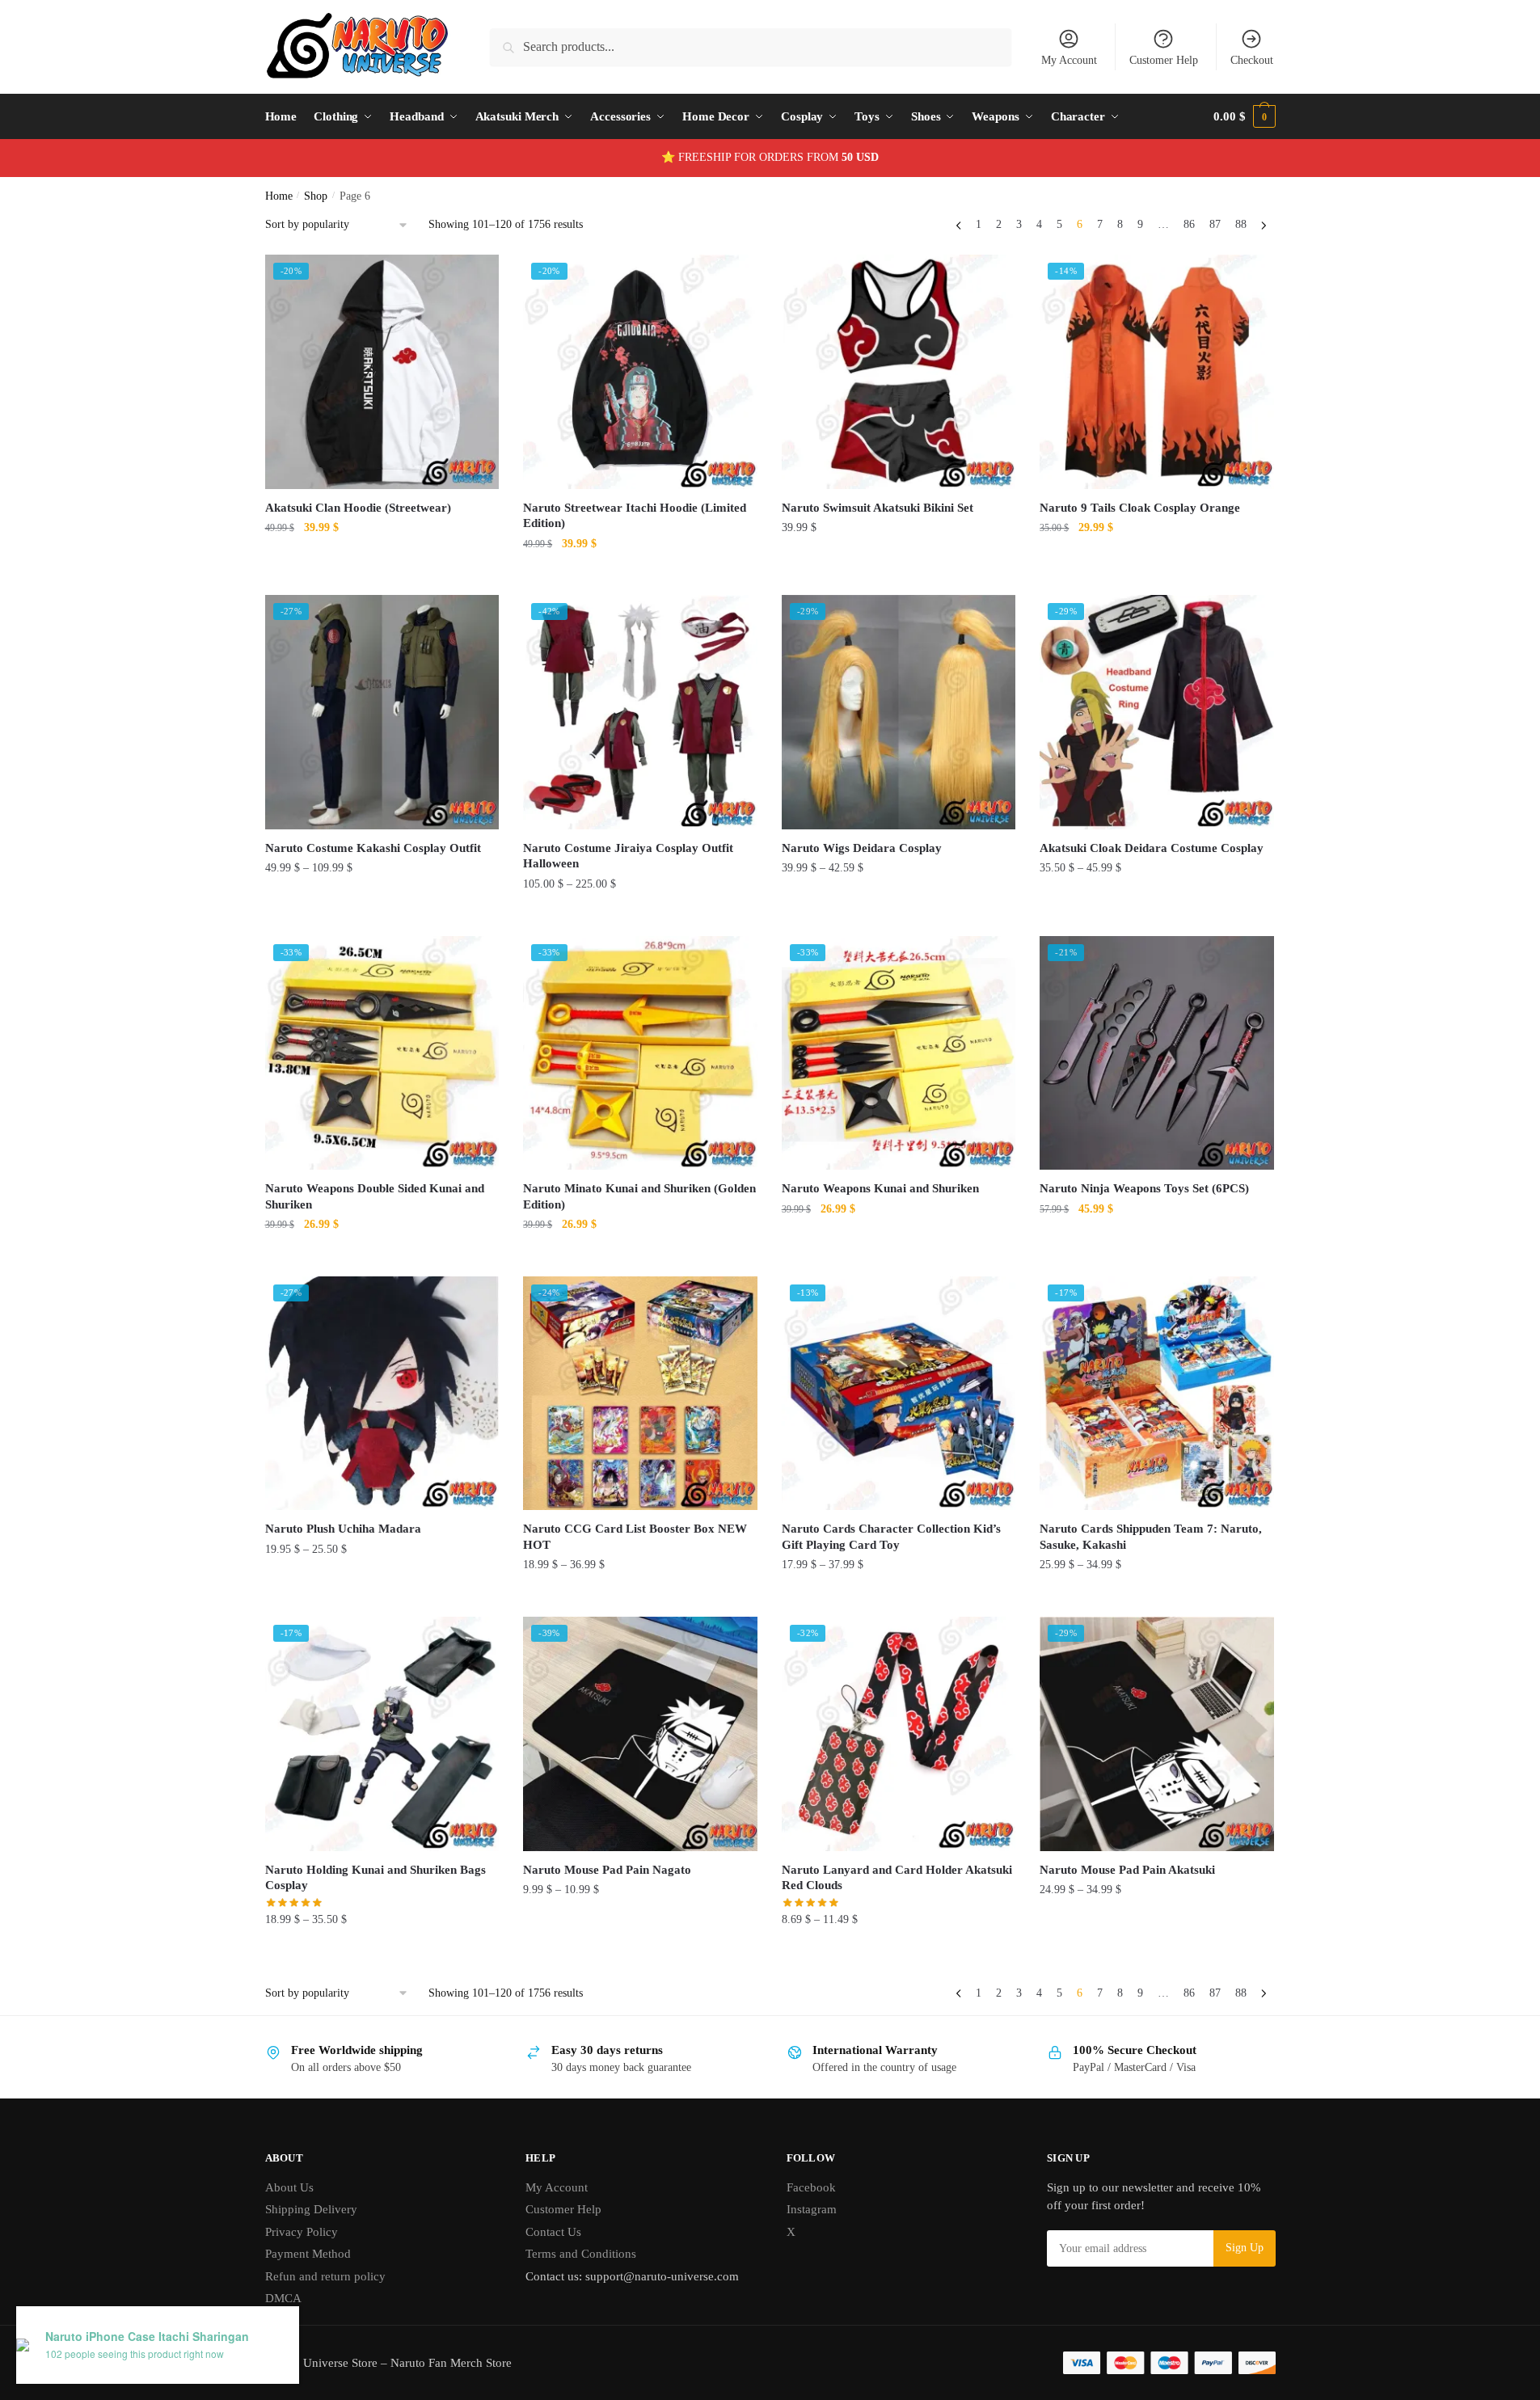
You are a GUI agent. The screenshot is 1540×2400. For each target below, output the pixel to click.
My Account (1069, 60)
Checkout (1252, 60)
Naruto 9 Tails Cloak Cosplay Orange (1140, 508)
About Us (289, 2187)
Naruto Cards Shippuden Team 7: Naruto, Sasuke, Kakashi (1151, 1537)
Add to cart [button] (382, 1257)
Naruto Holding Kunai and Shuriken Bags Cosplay (376, 1878)
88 (1241, 224)
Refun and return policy (325, 2276)
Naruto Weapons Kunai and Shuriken (880, 1188)
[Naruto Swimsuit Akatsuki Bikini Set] (899, 372)
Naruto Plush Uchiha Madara (343, 1529)
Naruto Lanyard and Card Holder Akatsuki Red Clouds (897, 1878)
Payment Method (308, 2254)
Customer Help (1164, 60)
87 (1215, 224)
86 (1189, 224)
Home (279, 196)
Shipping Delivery (311, 2209)
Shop (316, 196)
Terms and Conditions (581, 2254)
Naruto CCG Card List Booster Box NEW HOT (635, 1537)
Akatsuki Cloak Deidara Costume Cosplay (1152, 848)
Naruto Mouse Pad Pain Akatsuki (1127, 1870)
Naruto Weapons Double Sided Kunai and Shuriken (375, 1196)
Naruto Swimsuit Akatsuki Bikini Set (878, 508)
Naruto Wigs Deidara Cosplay (862, 848)
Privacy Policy (302, 2232)
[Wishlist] (475, 279)
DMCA (283, 2298)
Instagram (812, 2209)
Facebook (811, 2187)
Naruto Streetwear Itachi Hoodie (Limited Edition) (635, 516)
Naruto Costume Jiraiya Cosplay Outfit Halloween (628, 856)
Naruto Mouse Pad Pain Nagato (607, 1870)
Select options (382, 576)
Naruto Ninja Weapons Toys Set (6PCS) (1144, 1188)
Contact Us (553, 2232)
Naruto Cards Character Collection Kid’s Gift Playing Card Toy (891, 1537)
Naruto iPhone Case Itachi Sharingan (147, 2337)
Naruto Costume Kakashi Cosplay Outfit (373, 848)
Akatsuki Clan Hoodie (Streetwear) (358, 508)
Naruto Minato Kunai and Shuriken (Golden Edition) (639, 1196)
